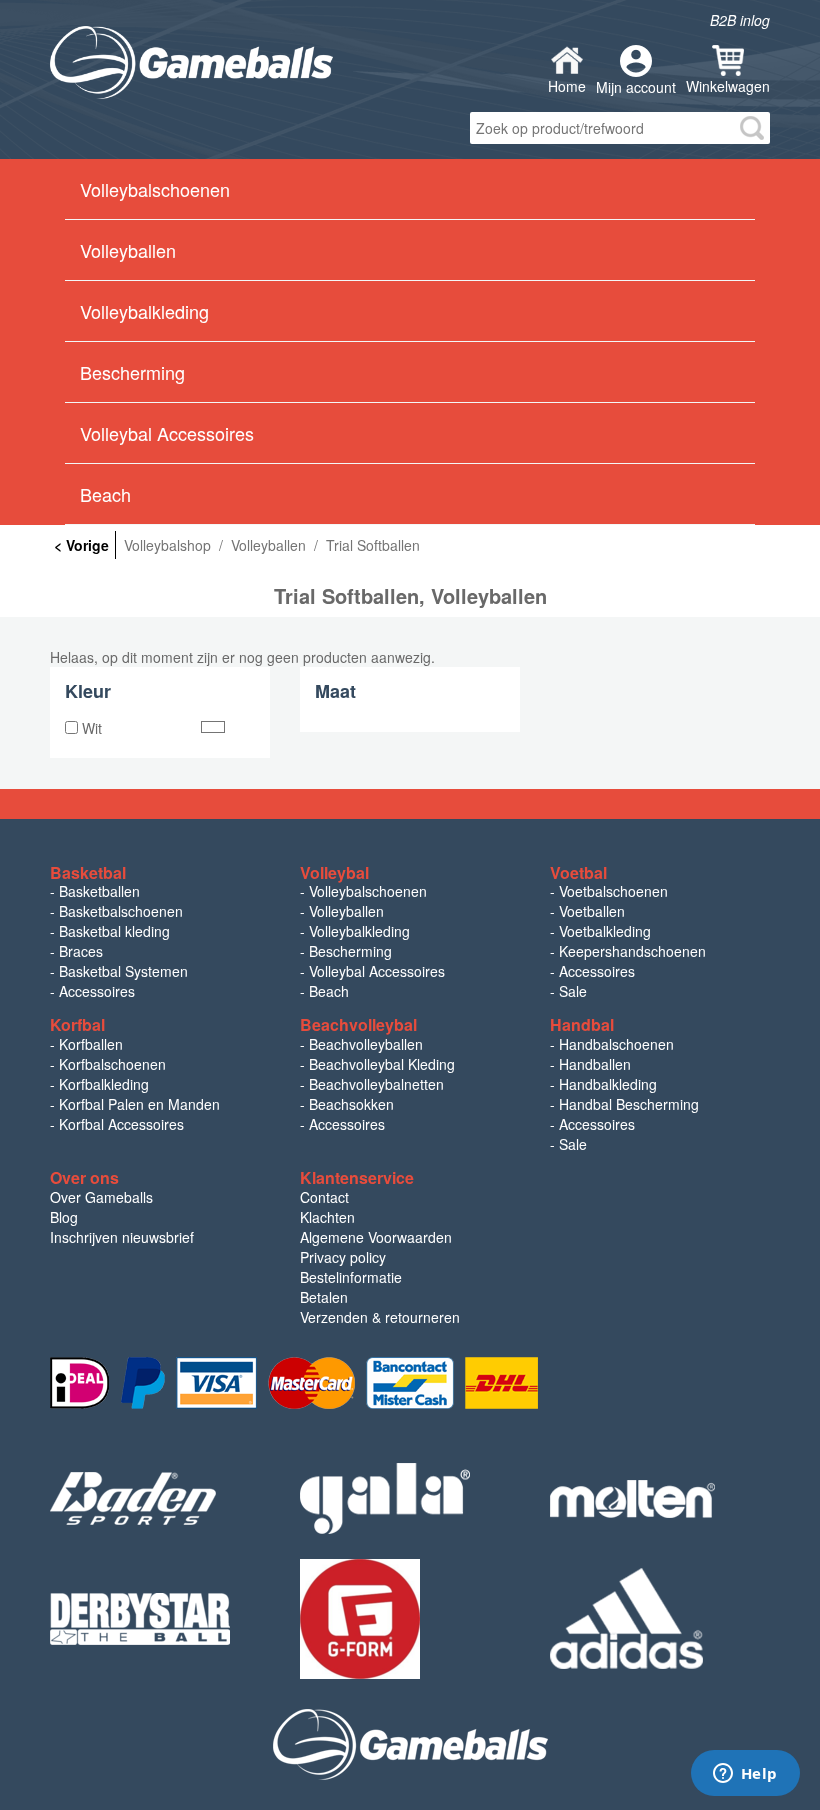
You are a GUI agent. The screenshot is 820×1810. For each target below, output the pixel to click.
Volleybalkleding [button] (144, 311)
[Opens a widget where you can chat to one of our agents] (745, 1775)
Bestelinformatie (351, 1277)
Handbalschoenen (616, 1044)
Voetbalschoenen (613, 891)
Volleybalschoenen (368, 891)
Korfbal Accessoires (121, 1124)
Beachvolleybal (358, 1024)
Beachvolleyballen (366, 1044)
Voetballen (592, 911)
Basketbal (88, 872)
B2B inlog (740, 20)
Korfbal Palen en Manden (139, 1104)
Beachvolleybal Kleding (382, 1064)
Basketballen (99, 891)
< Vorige (81, 545)
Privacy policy (343, 1257)
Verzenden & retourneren (380, 1317)
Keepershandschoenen (632, 951)
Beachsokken (351, 1104)
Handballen (595, 1064)
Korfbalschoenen (112, 1064)
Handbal (582, 1024)
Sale (573, 991)
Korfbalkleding (104, 1084)
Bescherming (350, 951)
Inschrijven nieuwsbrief (122, 1237)
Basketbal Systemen (123, 971)
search (752, 128)
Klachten (327, 1217)
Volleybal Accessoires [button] (167, 433)
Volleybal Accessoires (377, 971)
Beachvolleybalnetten (376, 1084)
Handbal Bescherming (629, 1104)
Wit (90, 728)
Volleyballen (346, 911)
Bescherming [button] (132, 372)
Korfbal (77, 1024)
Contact (324, 1197)
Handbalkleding (608, 1084)
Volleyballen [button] (128, 250)
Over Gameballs (101, 1197)
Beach (105, 494)
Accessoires (97, 991)
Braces (81, 951)
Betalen (324, 1297)
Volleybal (334, 872)
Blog (64, 1217)
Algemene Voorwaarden (376, 1237)
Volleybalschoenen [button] (155, 189)
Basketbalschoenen (121, 911)
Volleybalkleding (359, 931)
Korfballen (91, 1044)
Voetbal (578, 872)
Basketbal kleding (114, 931)
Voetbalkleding (605, 931)
